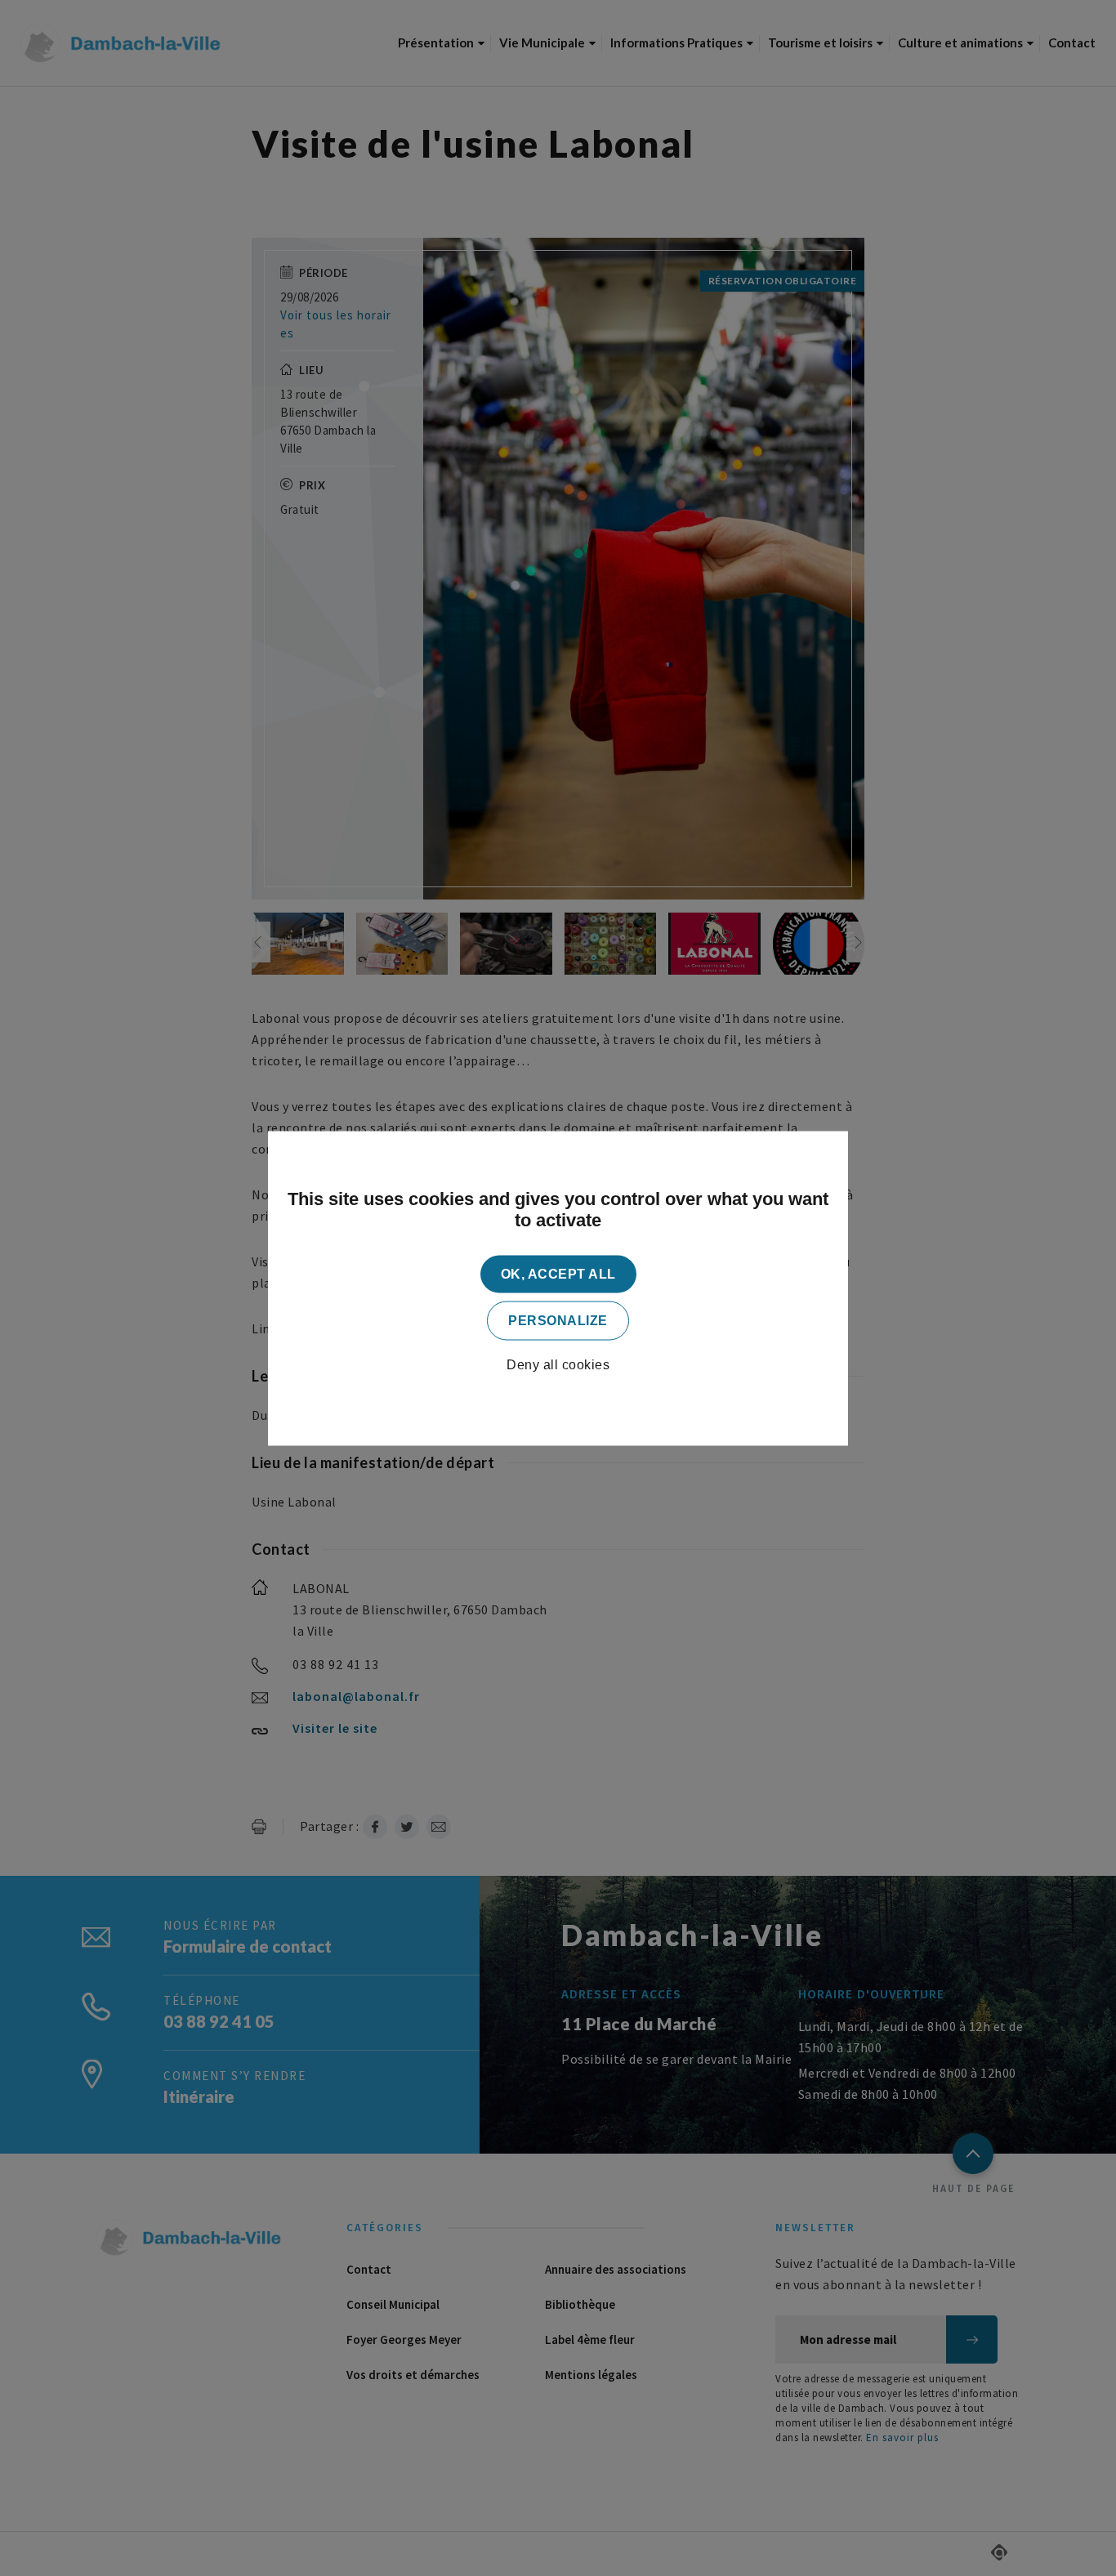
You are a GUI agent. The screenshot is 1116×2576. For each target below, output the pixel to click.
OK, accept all (558, 1273)
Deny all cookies (558, 1364)
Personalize (558, 1320)
